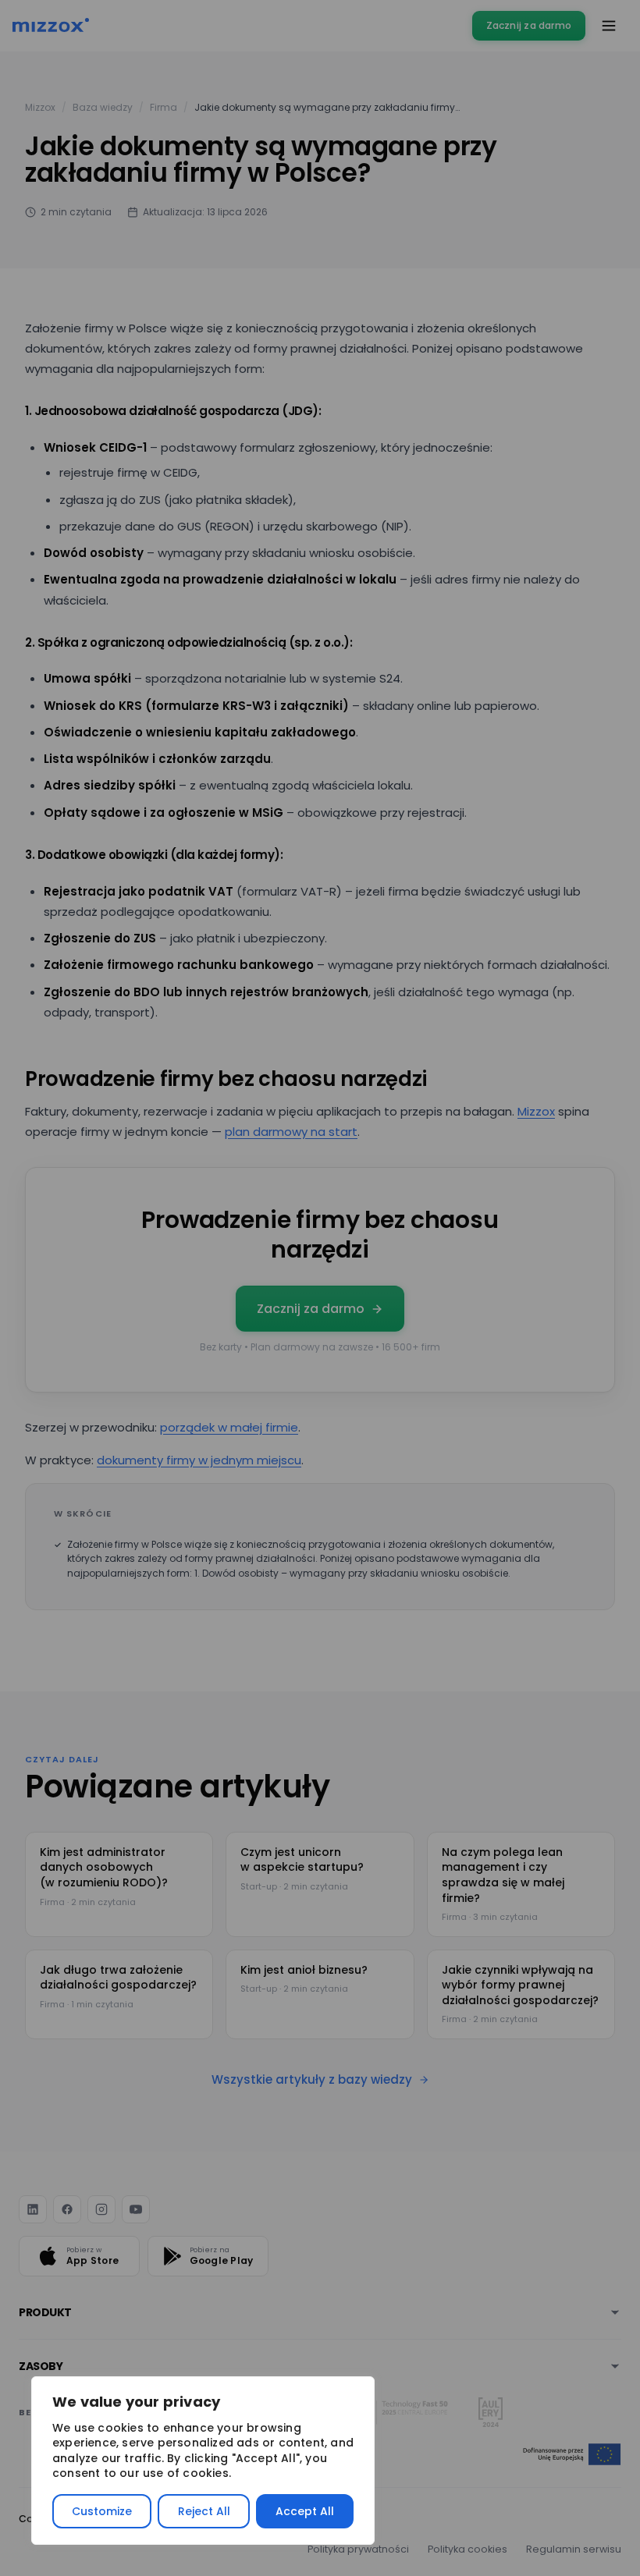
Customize (102, 2511)
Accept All (305, 2511)
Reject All (204, 2511)
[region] (203, 2461)
